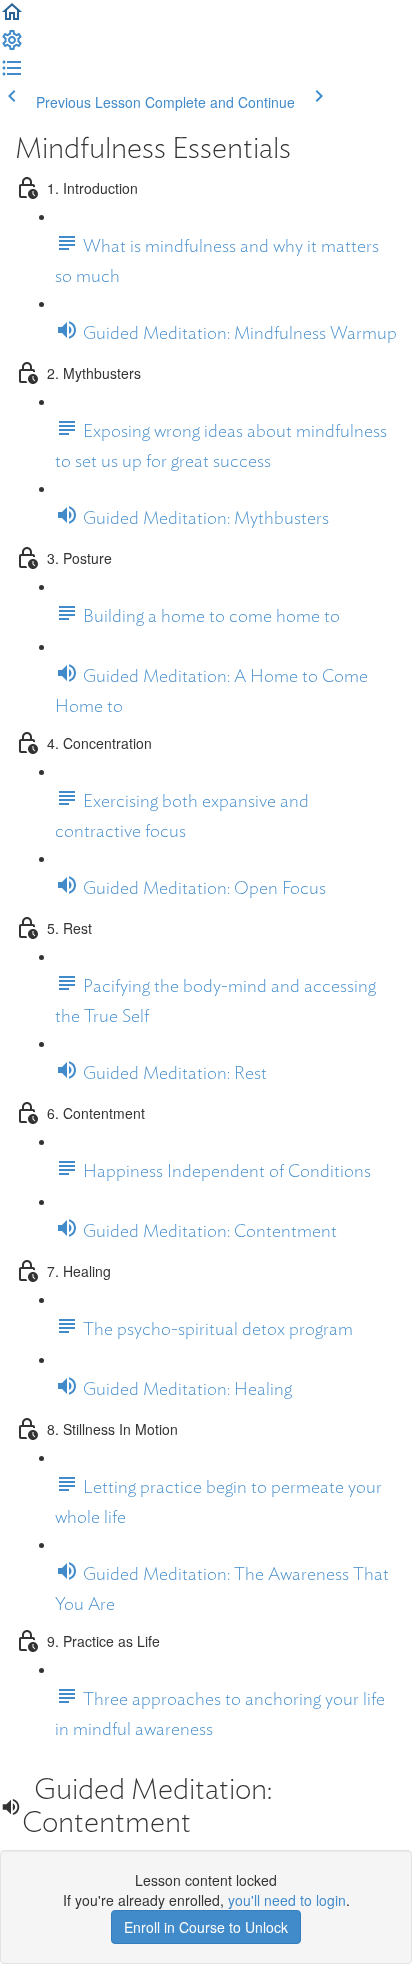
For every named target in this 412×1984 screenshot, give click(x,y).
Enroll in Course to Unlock (206, 1927)
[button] (12, 18)
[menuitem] (12, 46)
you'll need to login (287, 1900)
